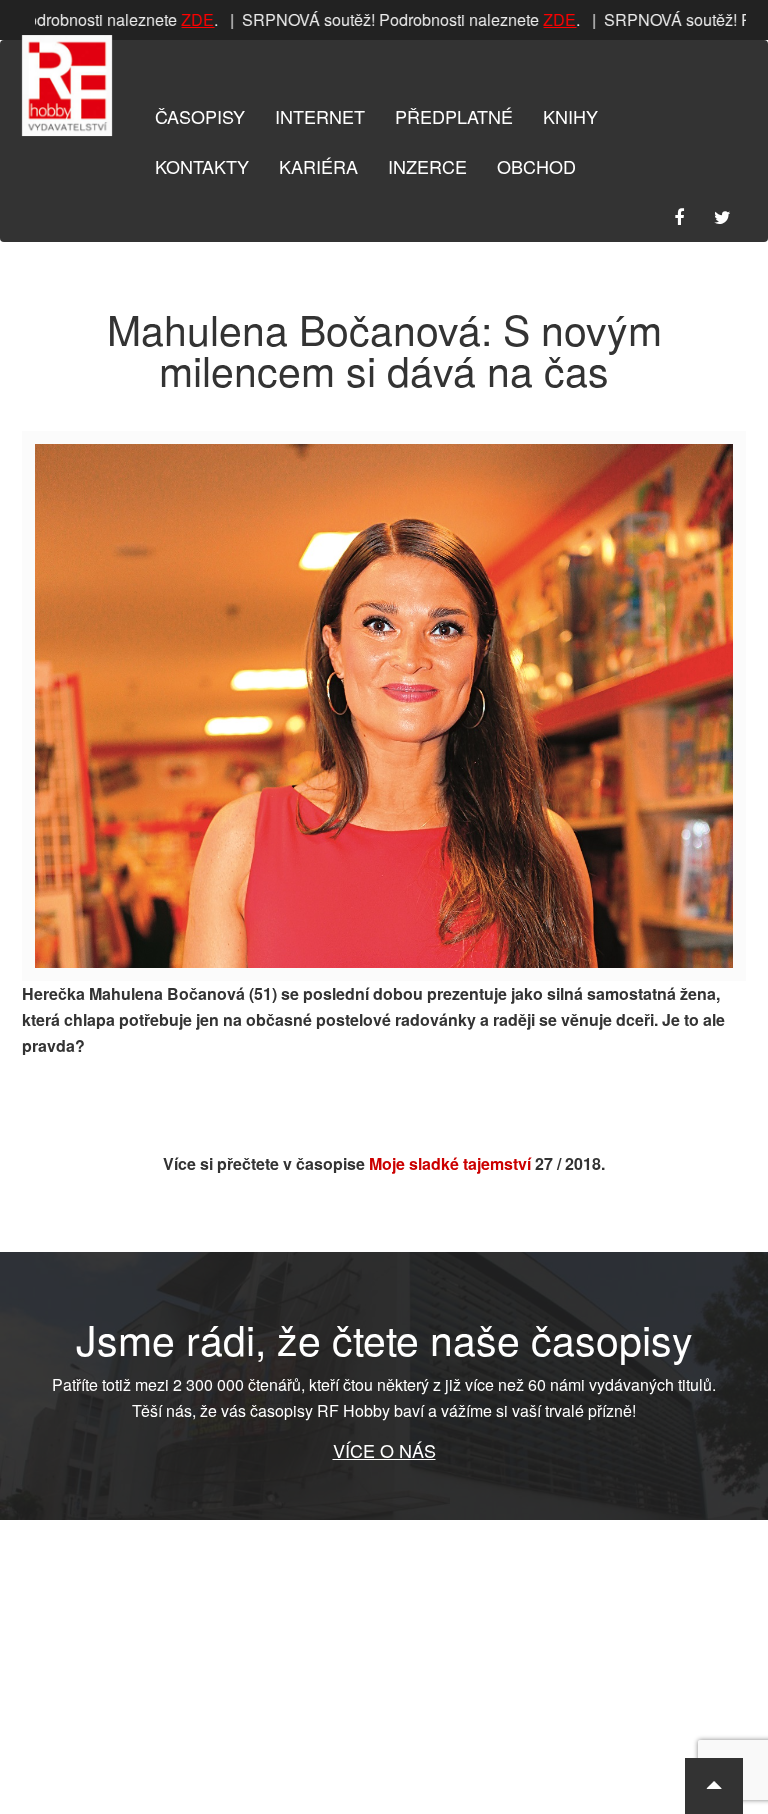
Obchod (536, 166)
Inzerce (427, 166)
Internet (320, 116)
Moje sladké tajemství (450, 1163)
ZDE (189, 19)
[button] (714, 1786)
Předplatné (454, 116)
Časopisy (200, 116)
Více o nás (384, 1450)
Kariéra (318, 166)
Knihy (570, 116)
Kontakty (202, 166)
